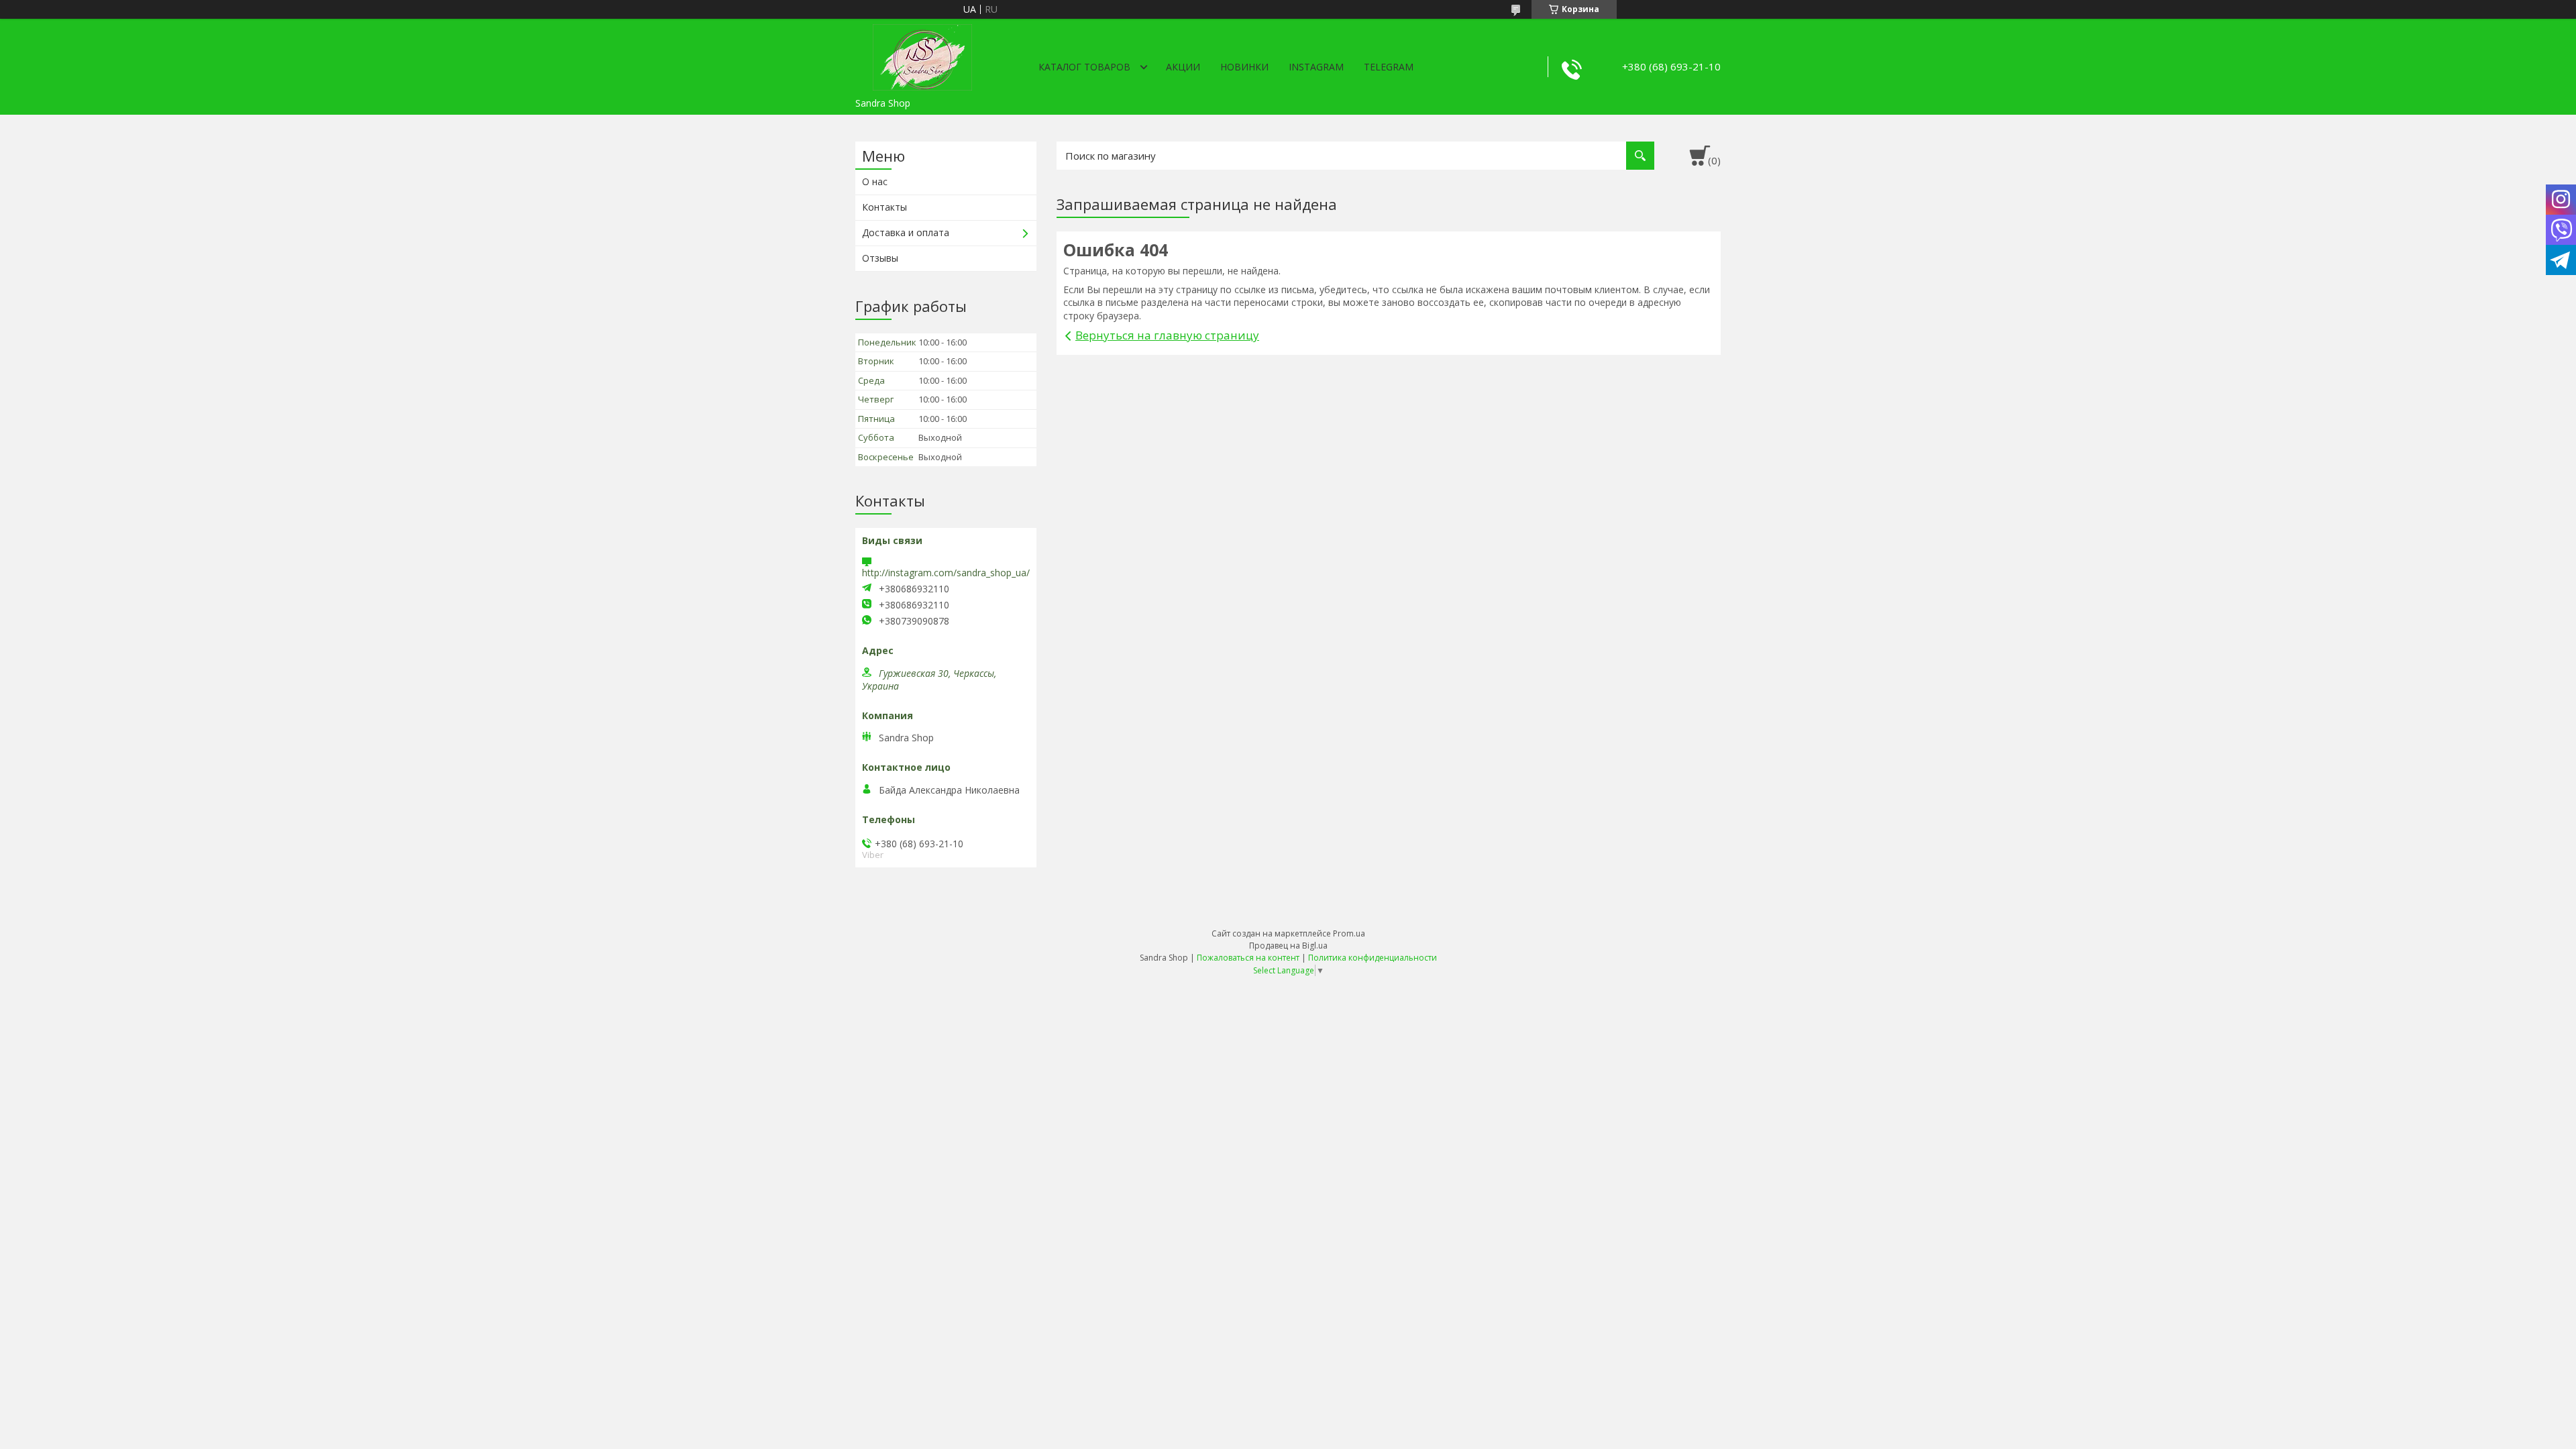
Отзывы (880, 258)
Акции (1183, 67)
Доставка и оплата (906, 232)
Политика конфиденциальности (1373, 958)
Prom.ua (1349, 933)
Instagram (1316, 67)
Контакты (884, 207)
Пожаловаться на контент (1248, 958)
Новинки (1244, 67)
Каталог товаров (1084, 67)
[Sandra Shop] (922, 55)
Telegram (1389, 67)
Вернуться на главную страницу (1167, 335)
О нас (875, 181)
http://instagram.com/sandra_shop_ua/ (946, 573)
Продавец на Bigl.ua (1288, 946)
